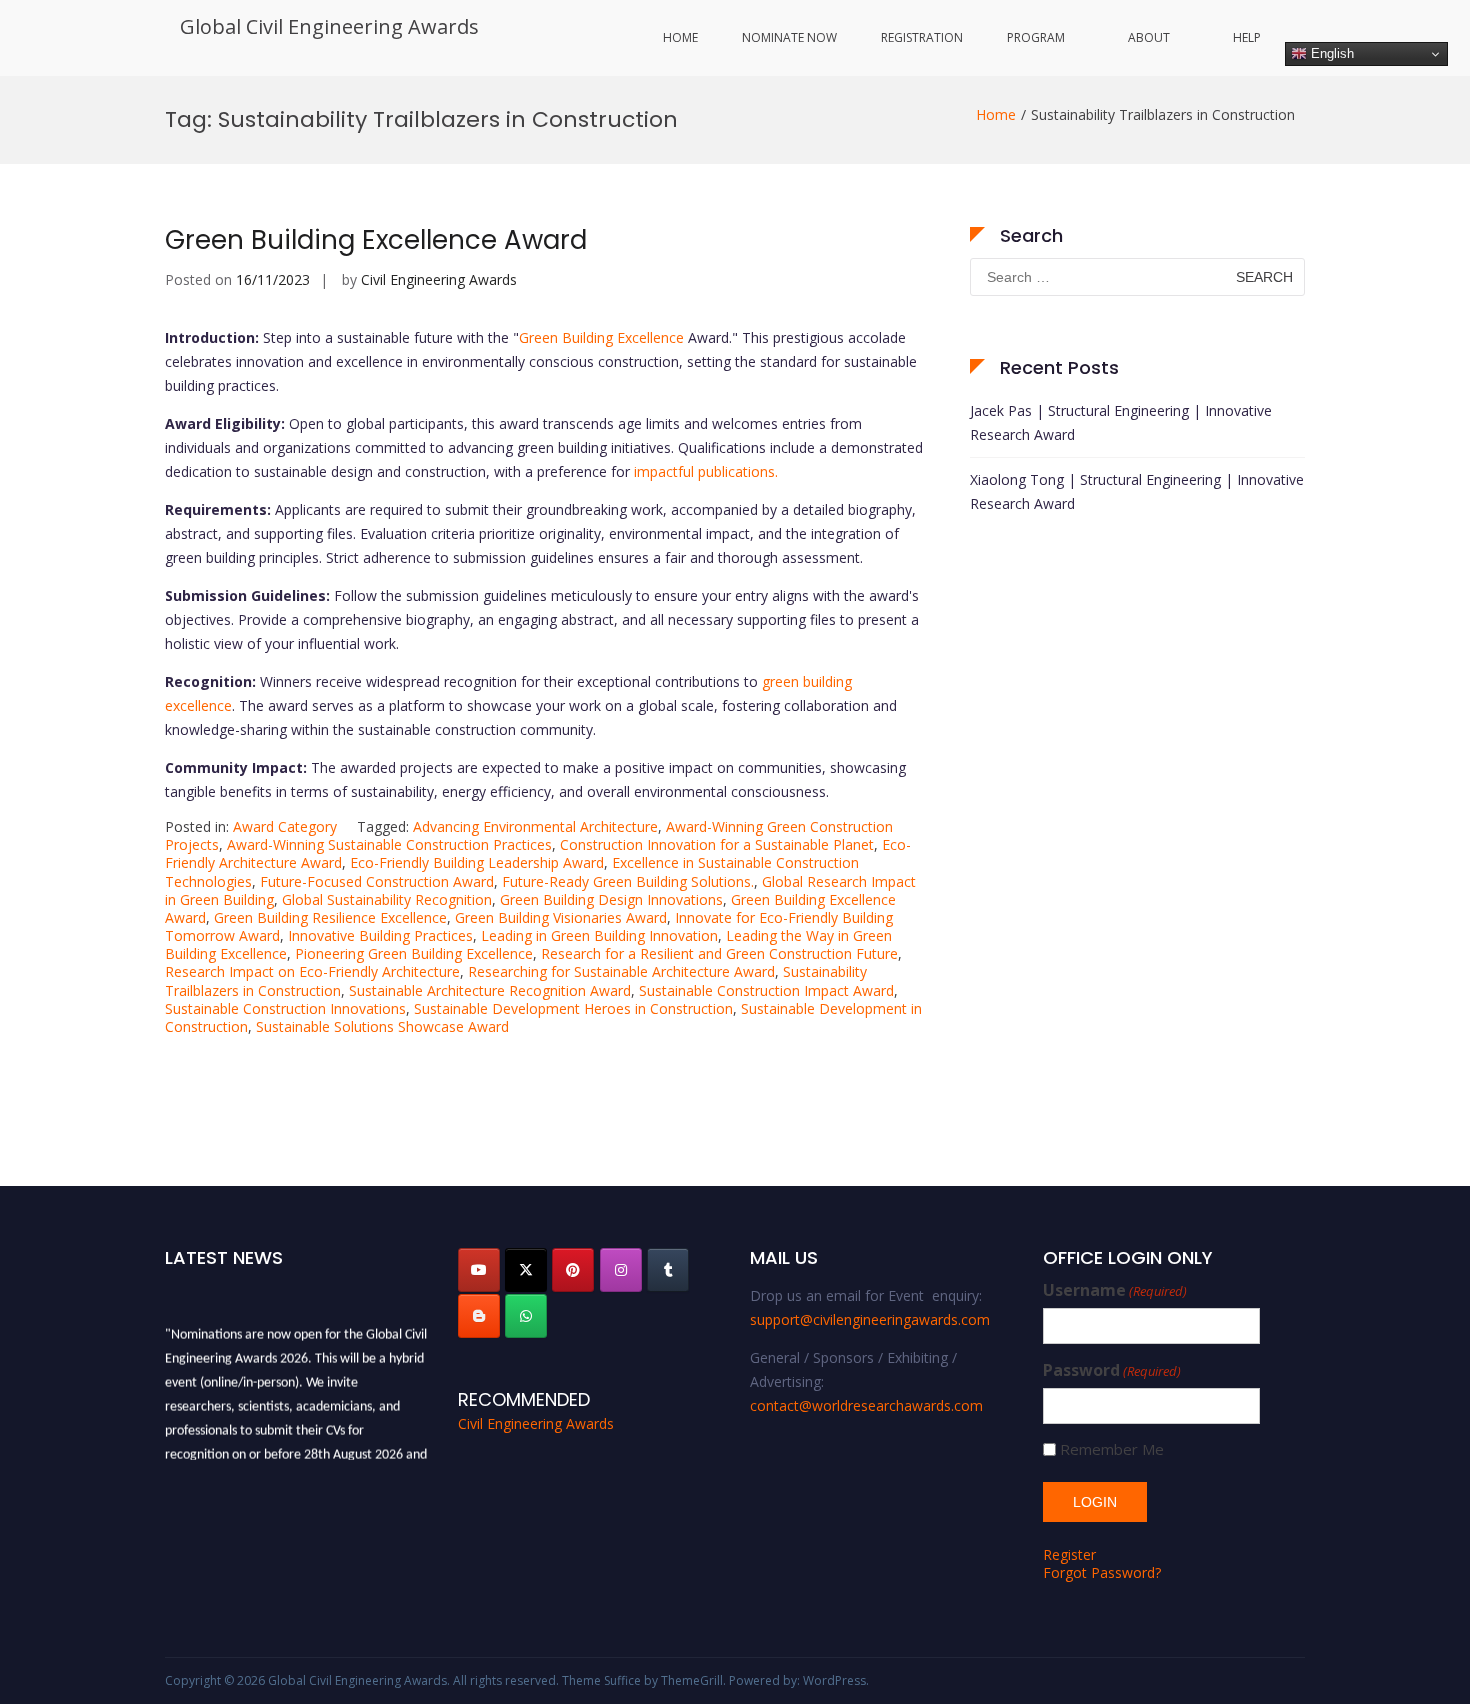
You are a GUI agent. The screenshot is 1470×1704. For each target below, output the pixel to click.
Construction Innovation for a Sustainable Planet (717, 844)
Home (680, 37)
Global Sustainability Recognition (387, 899)
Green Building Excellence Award (376, 240)
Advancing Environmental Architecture (535, 826)
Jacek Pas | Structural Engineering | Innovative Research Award (1121, 422)
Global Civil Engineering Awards (329, 26)
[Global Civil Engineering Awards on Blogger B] (479, 1316)
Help (1247, 37)
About (1149, 37)
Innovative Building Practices (380, 935)
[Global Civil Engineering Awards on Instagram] (621, 1270)
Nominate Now (789, 37)
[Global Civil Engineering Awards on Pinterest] (573, 1270)
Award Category (285, 826)
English (1330, 53)
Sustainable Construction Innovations (285, 1008)
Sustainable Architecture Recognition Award (490, 990)
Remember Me (1112, 1449)
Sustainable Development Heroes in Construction (573, 1008)
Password (1112, 1370)
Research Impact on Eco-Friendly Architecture (312, 971)
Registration (922, 37)
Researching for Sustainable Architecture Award (621, 971)
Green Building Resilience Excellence (330, 917)
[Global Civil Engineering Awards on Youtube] (479, 1270)
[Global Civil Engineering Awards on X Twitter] (526, 1270)
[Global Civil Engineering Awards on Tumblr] (668, 1270)
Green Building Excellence (601, 337)
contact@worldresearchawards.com (866, 1405)
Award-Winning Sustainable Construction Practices (389, 844)
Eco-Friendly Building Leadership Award (477, 862)
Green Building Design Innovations (611, 899)
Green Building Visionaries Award (561, 917)
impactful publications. (706, 471)
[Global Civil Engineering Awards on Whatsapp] (526, 1316)
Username (1115, 1290)
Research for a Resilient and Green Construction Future (719, 953)
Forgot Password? (1102, 1572)
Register (1069, 1554)
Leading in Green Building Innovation (599, 935)
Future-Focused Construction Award (377, 881)
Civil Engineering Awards (439, 279)
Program (1036, 37)
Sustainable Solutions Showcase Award (382, 1026)
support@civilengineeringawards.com (870, 1319)
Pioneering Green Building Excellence (414, 953)
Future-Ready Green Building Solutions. (628, 881)
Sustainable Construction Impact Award (766, 990)
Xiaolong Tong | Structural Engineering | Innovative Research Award (1137, 491)
